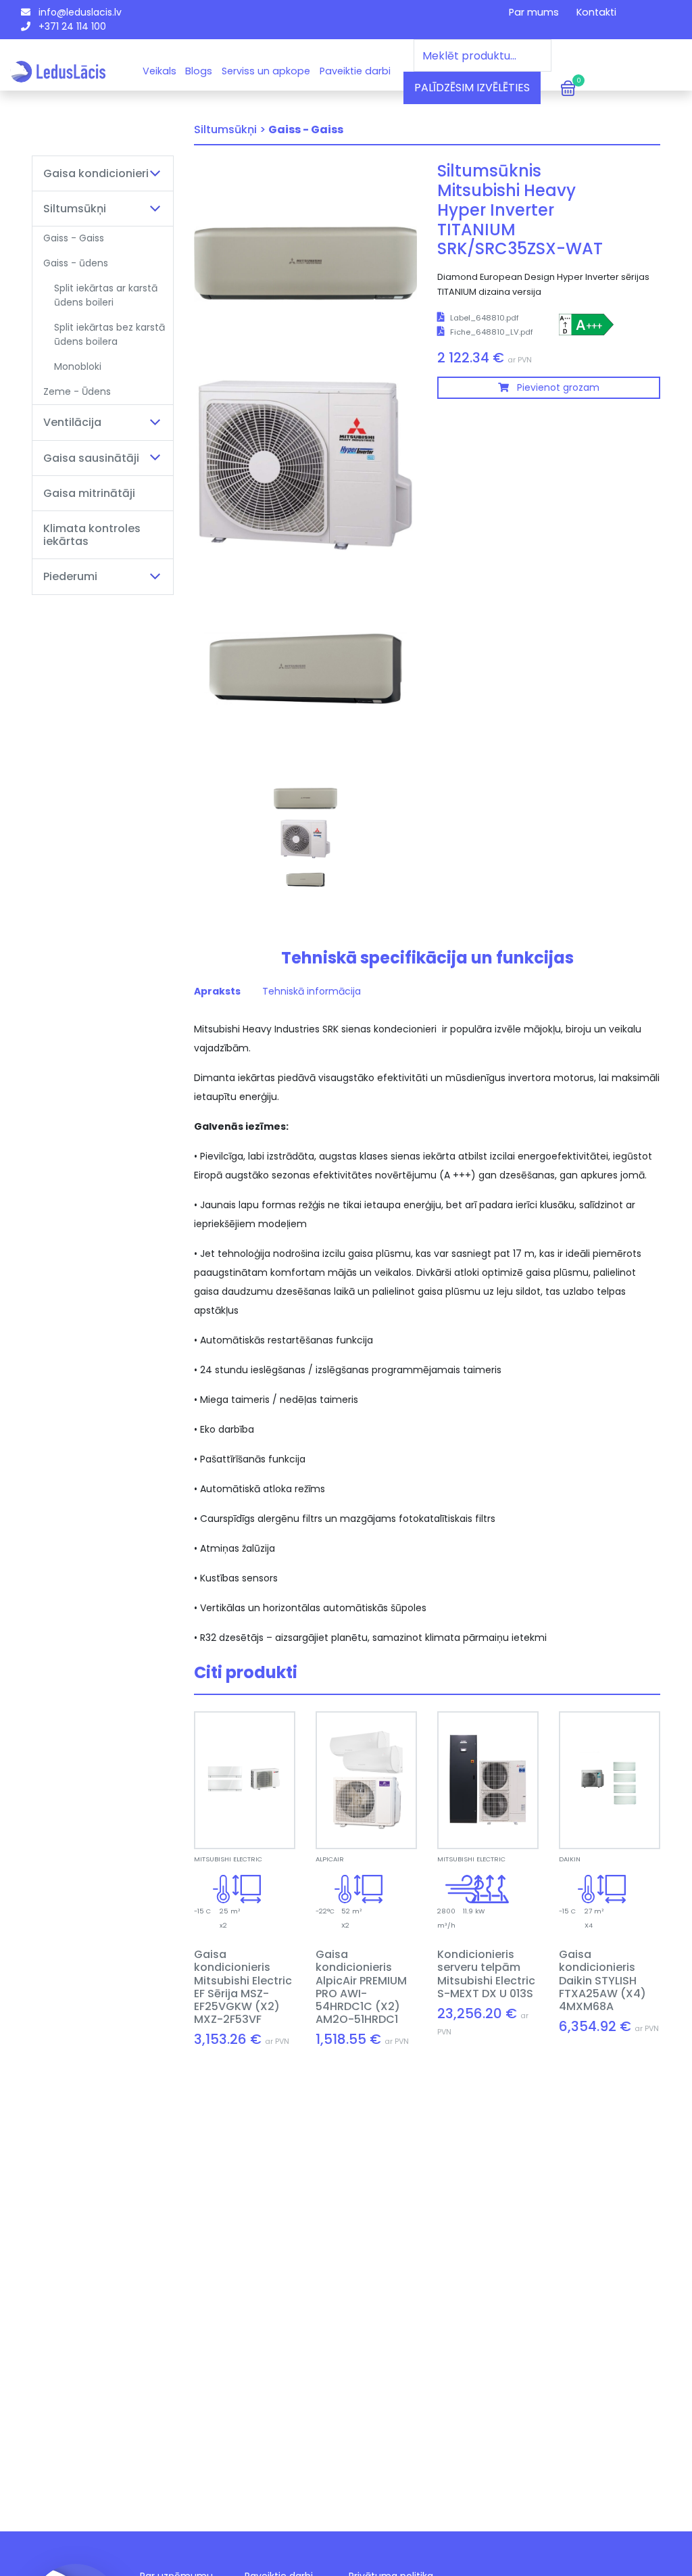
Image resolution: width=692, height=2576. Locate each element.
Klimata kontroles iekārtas (92, 535)
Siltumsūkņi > (230, 129)
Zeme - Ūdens (77, 391)
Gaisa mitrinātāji (89, 493)
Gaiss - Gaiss (74, 238)
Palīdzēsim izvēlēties (472, 88)
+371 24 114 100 (71, 26)
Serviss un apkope (266, 71)
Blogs (199, 71)
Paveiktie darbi (355, 71)
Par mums (534, 12)
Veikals (159, 71)
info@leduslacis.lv (79, 12)
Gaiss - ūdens (76, 263)
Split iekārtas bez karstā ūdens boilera (109, 334)
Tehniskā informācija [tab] (312, 991)
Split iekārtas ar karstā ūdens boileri (106, 295)
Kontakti (596, 12)
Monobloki (78, 366)
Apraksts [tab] (217, 991)
